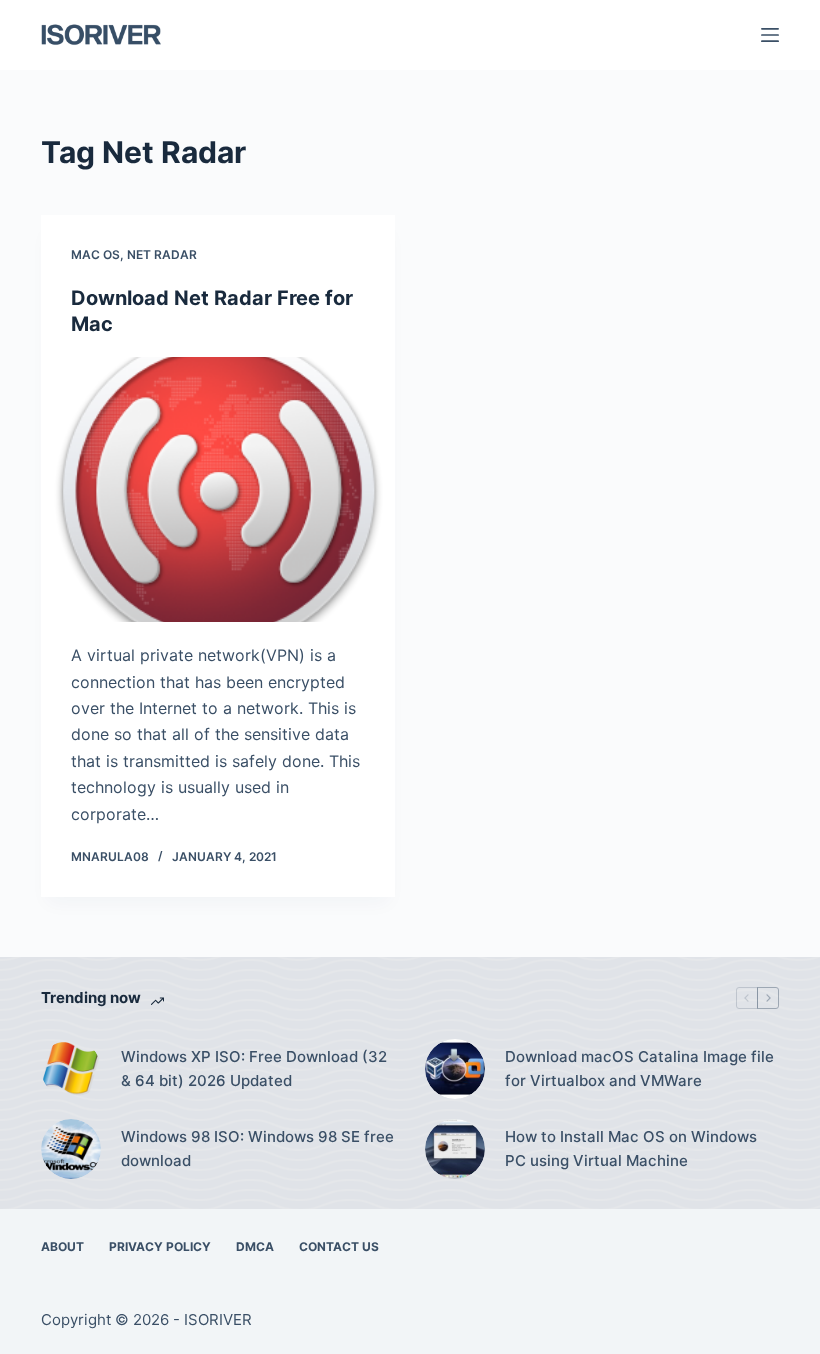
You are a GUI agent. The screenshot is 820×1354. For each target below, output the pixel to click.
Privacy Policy (160, 1246)
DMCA (255, 1246)
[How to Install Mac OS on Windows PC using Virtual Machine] (455, 1149)
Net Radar (162, 254)
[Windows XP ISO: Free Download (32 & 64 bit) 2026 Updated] (71, 1069)
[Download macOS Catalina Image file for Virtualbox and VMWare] (455, 1069)
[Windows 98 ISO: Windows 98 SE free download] (71, 1149)
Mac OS (95, 254)
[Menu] (770, 35)
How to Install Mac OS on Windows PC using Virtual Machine (631, 1149)
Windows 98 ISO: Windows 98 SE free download (257, 1149)
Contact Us (339, 1246)
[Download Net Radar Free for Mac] (218, 490)
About (62, 1246)
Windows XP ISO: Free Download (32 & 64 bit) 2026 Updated (254, 1069)
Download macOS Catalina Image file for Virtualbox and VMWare (639, 1069)
